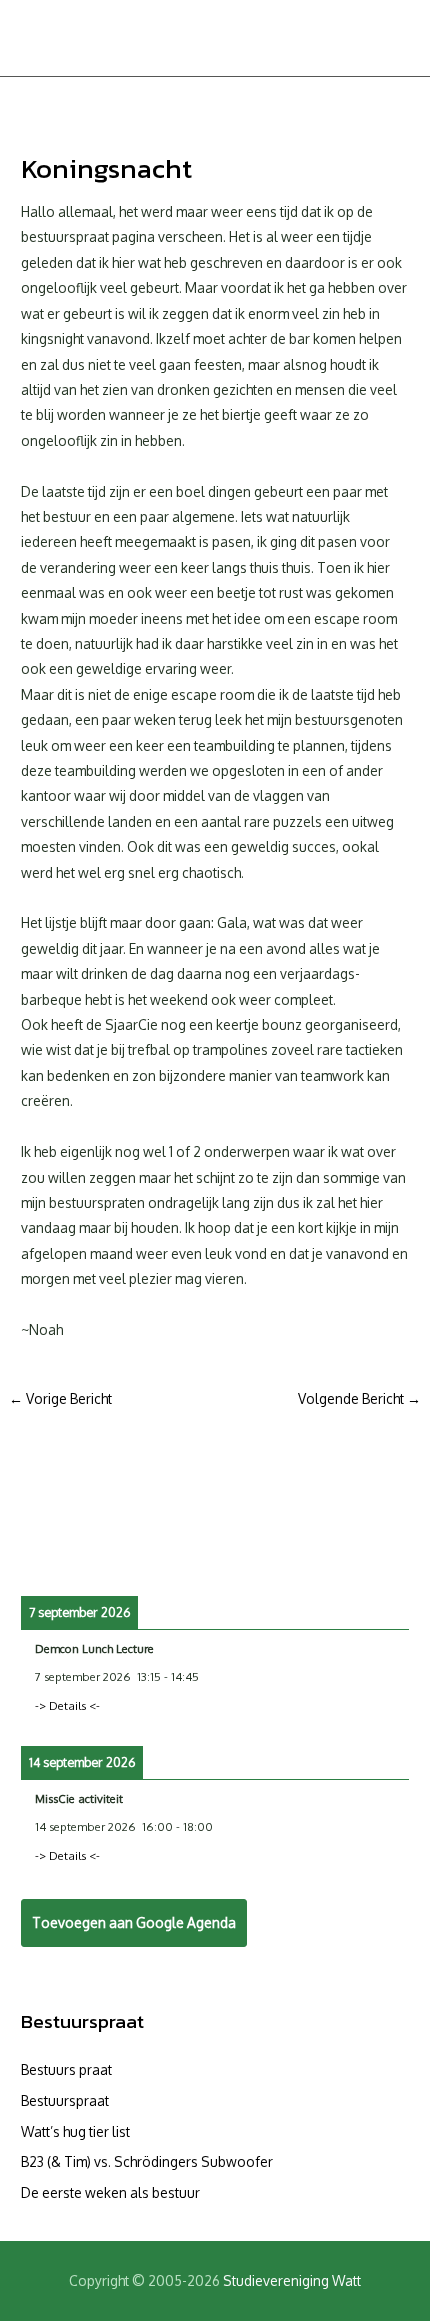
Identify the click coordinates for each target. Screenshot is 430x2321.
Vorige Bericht (60, 1398)
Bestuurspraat (82, 2021)
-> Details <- (67, 1705)
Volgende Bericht (359, 1398)
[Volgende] (370, 1553)
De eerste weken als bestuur (110, 2192)
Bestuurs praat (66, 2069)
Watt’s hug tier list (75, 2131)
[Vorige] (60, 1553)
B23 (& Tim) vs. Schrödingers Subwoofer (147, 2161)
